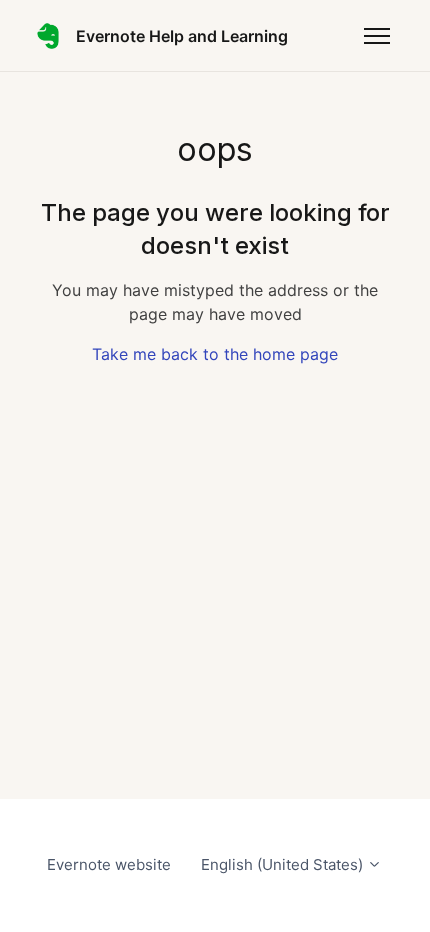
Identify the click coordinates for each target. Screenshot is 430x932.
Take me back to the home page (215, 354)
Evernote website (109, 864)
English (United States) (284, 864)
